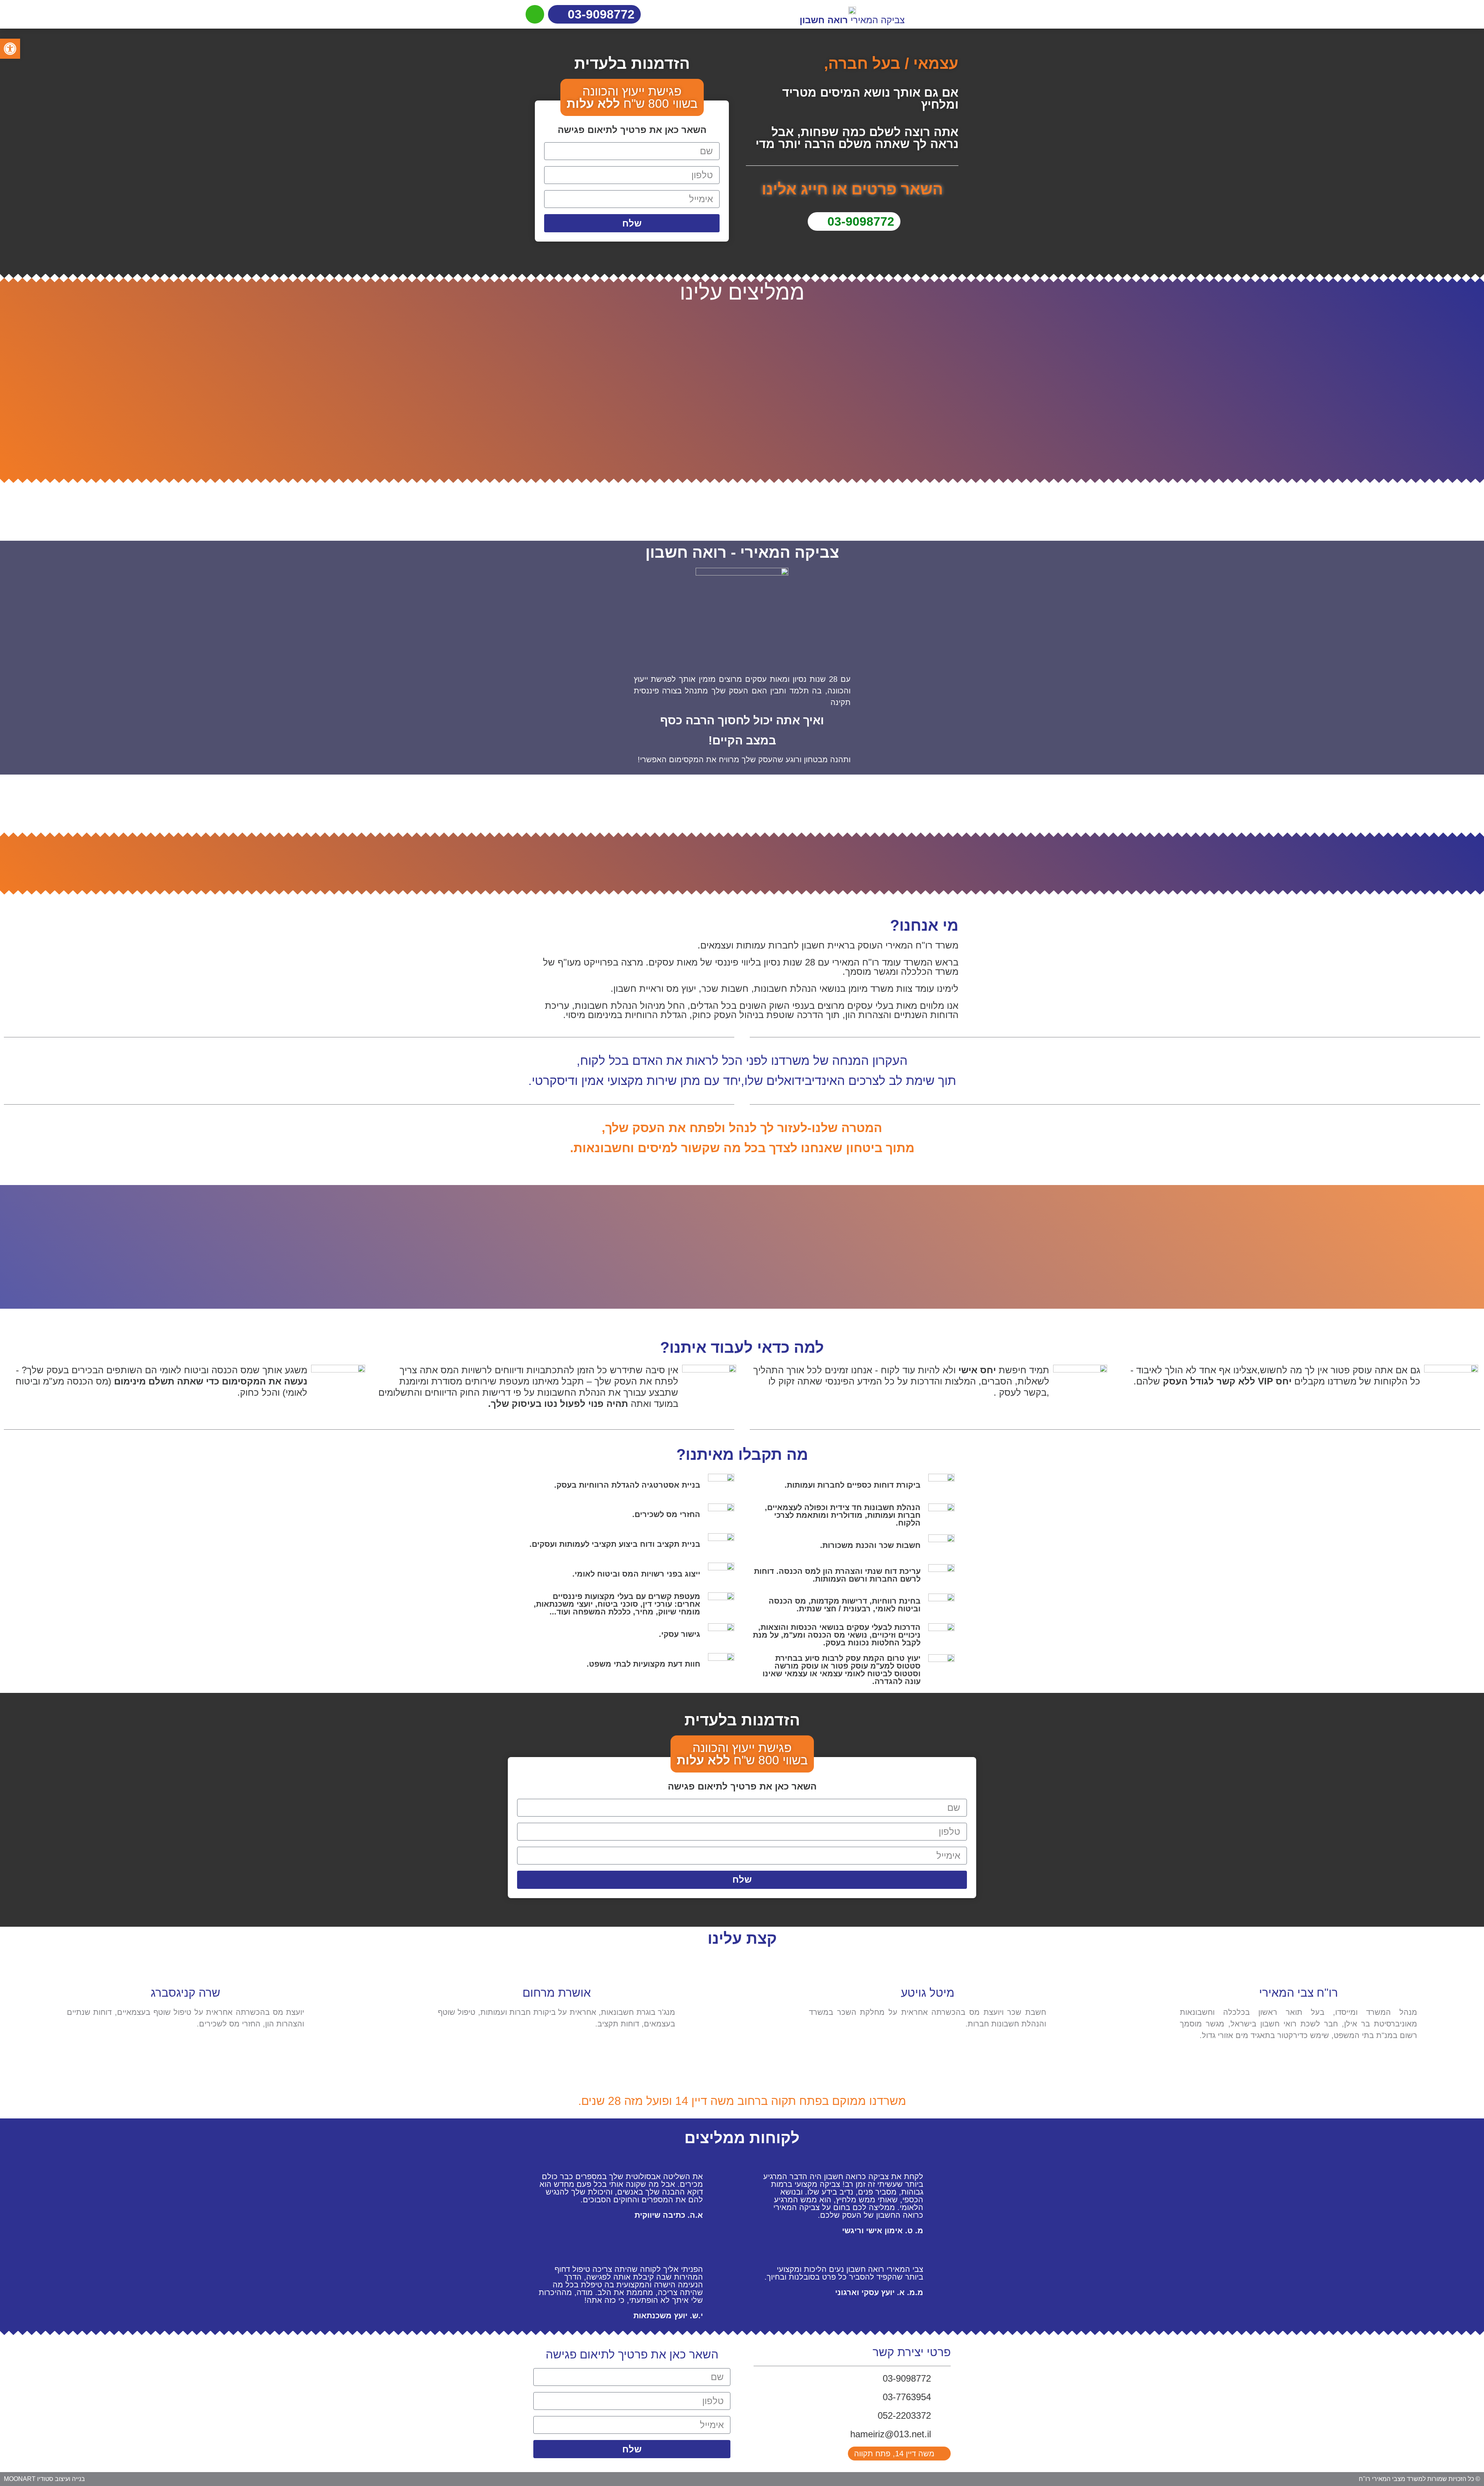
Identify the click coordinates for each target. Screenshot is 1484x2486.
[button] (10, 49)
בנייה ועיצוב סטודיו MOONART (44, 2479)
